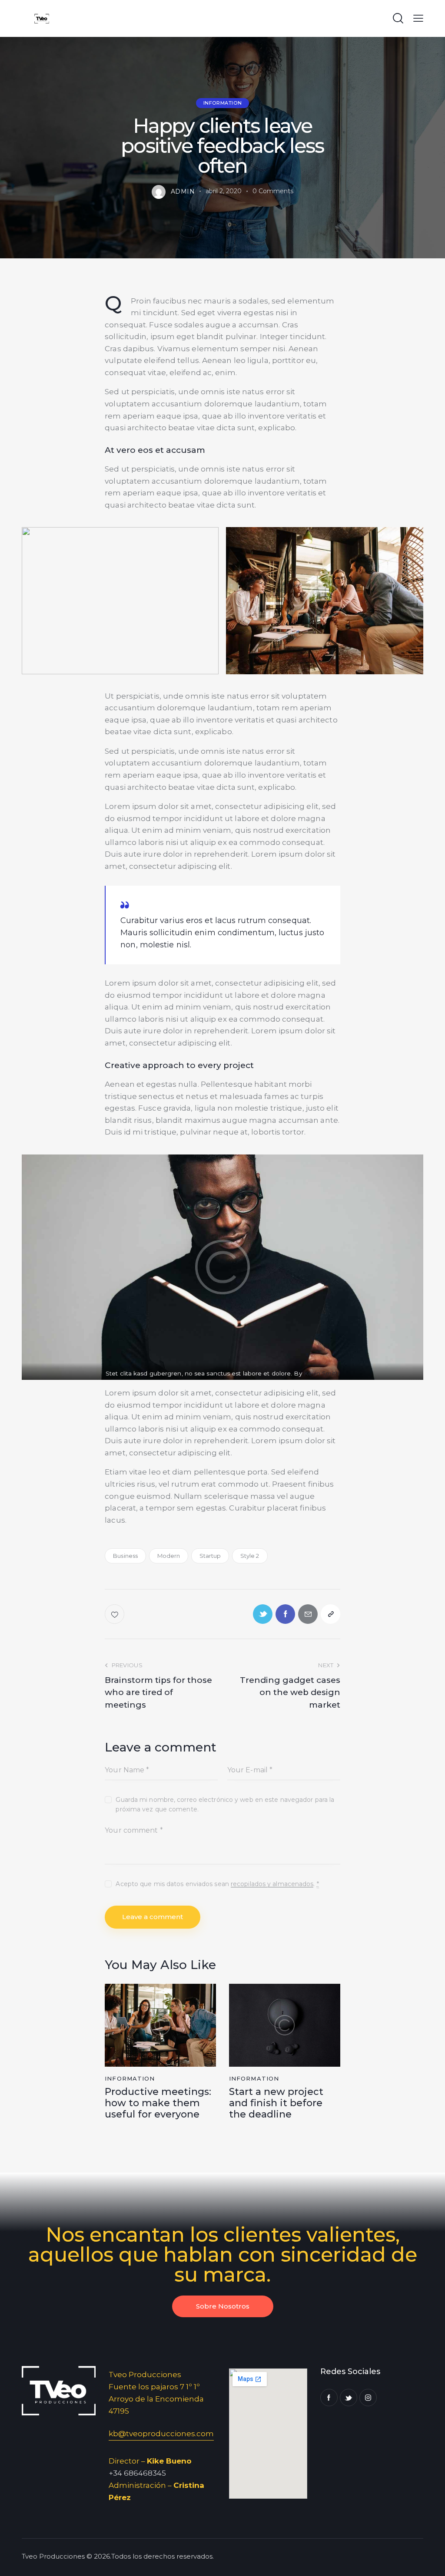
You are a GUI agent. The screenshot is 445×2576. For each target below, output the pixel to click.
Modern (169, 1556)
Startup (210, 1556)
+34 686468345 (137, 2473)
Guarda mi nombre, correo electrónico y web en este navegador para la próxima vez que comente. (225, 1804)
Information (223, 103)
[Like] (115, 1614)
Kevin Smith (322, 1373)
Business (125, 1556)
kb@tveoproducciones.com (161, 2434)
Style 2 (250, 1556)
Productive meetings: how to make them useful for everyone (158, 2103)
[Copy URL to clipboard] (330, 1614)
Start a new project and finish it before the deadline (276, 2103)
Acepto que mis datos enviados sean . (217, 1884)
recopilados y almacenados (272, 1884)
